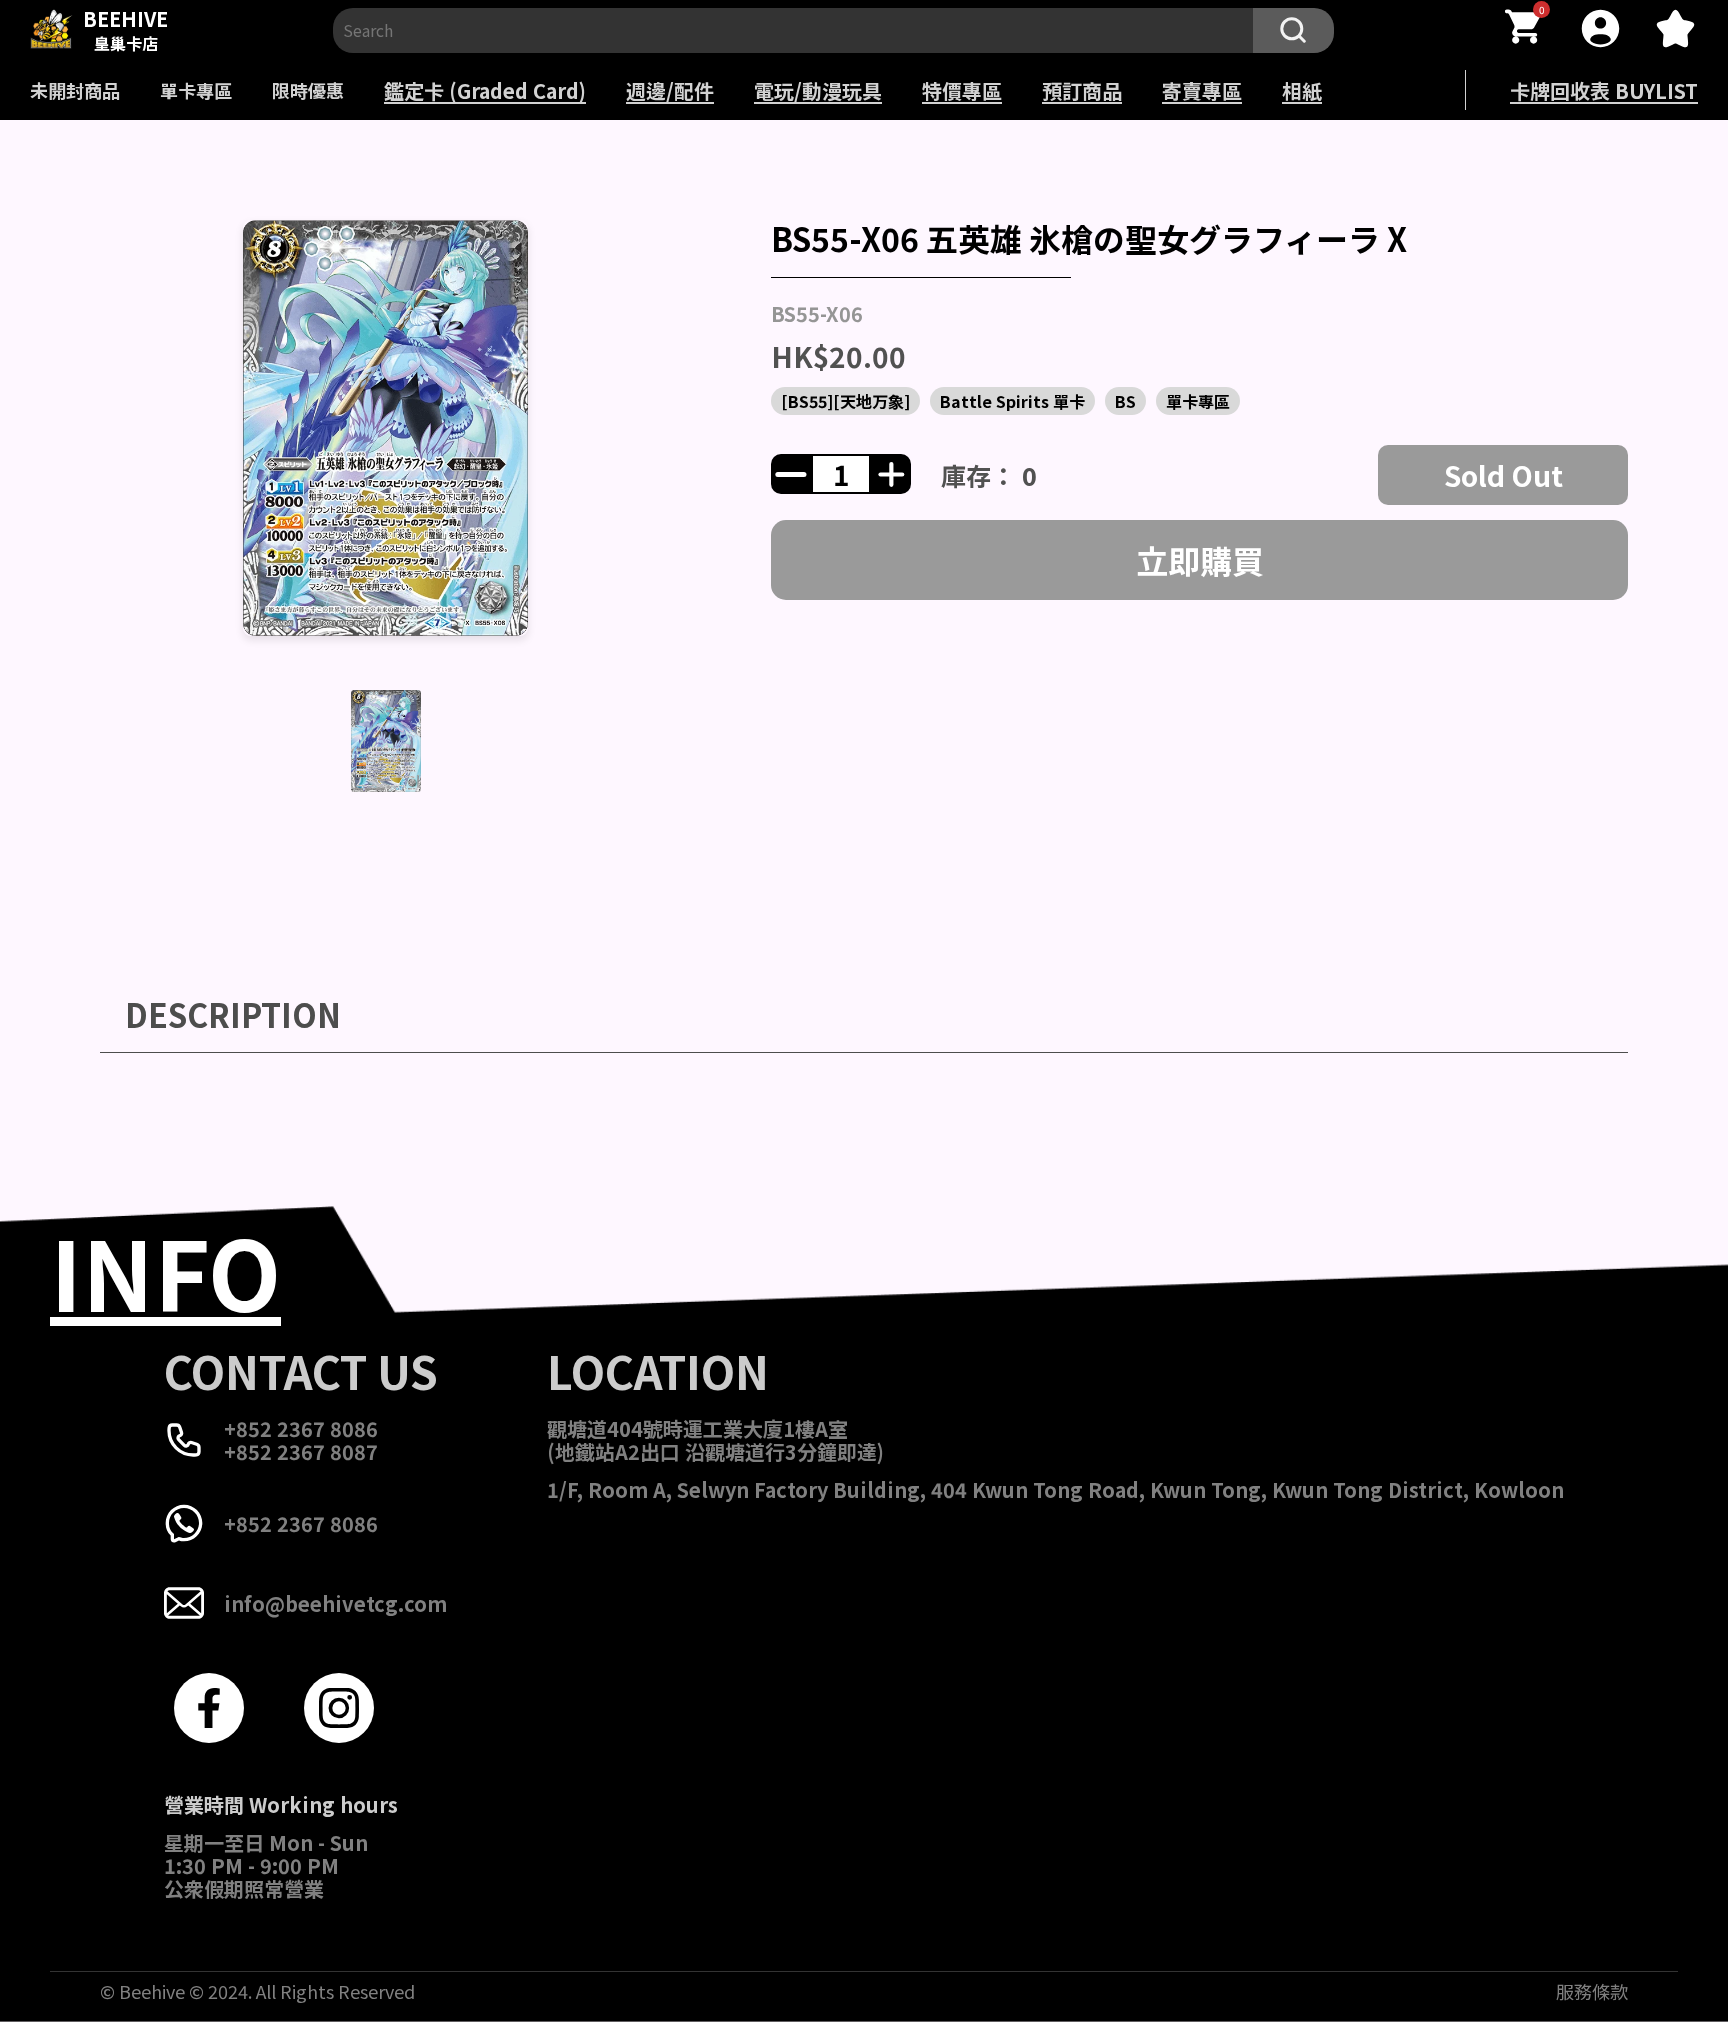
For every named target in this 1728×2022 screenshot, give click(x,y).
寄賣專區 (1202, 90)
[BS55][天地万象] (845, 401)
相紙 (1302, 90)
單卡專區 (196, 90)
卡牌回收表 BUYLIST (1604, 90)
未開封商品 (75, 90)
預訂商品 (1082, 90)
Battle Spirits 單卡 (1012, 401)
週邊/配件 (670, 90)
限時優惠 (308, 90)
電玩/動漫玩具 (818, 90)
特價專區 (962, 90)
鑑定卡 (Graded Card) (485, 90)
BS (1125, 401)
